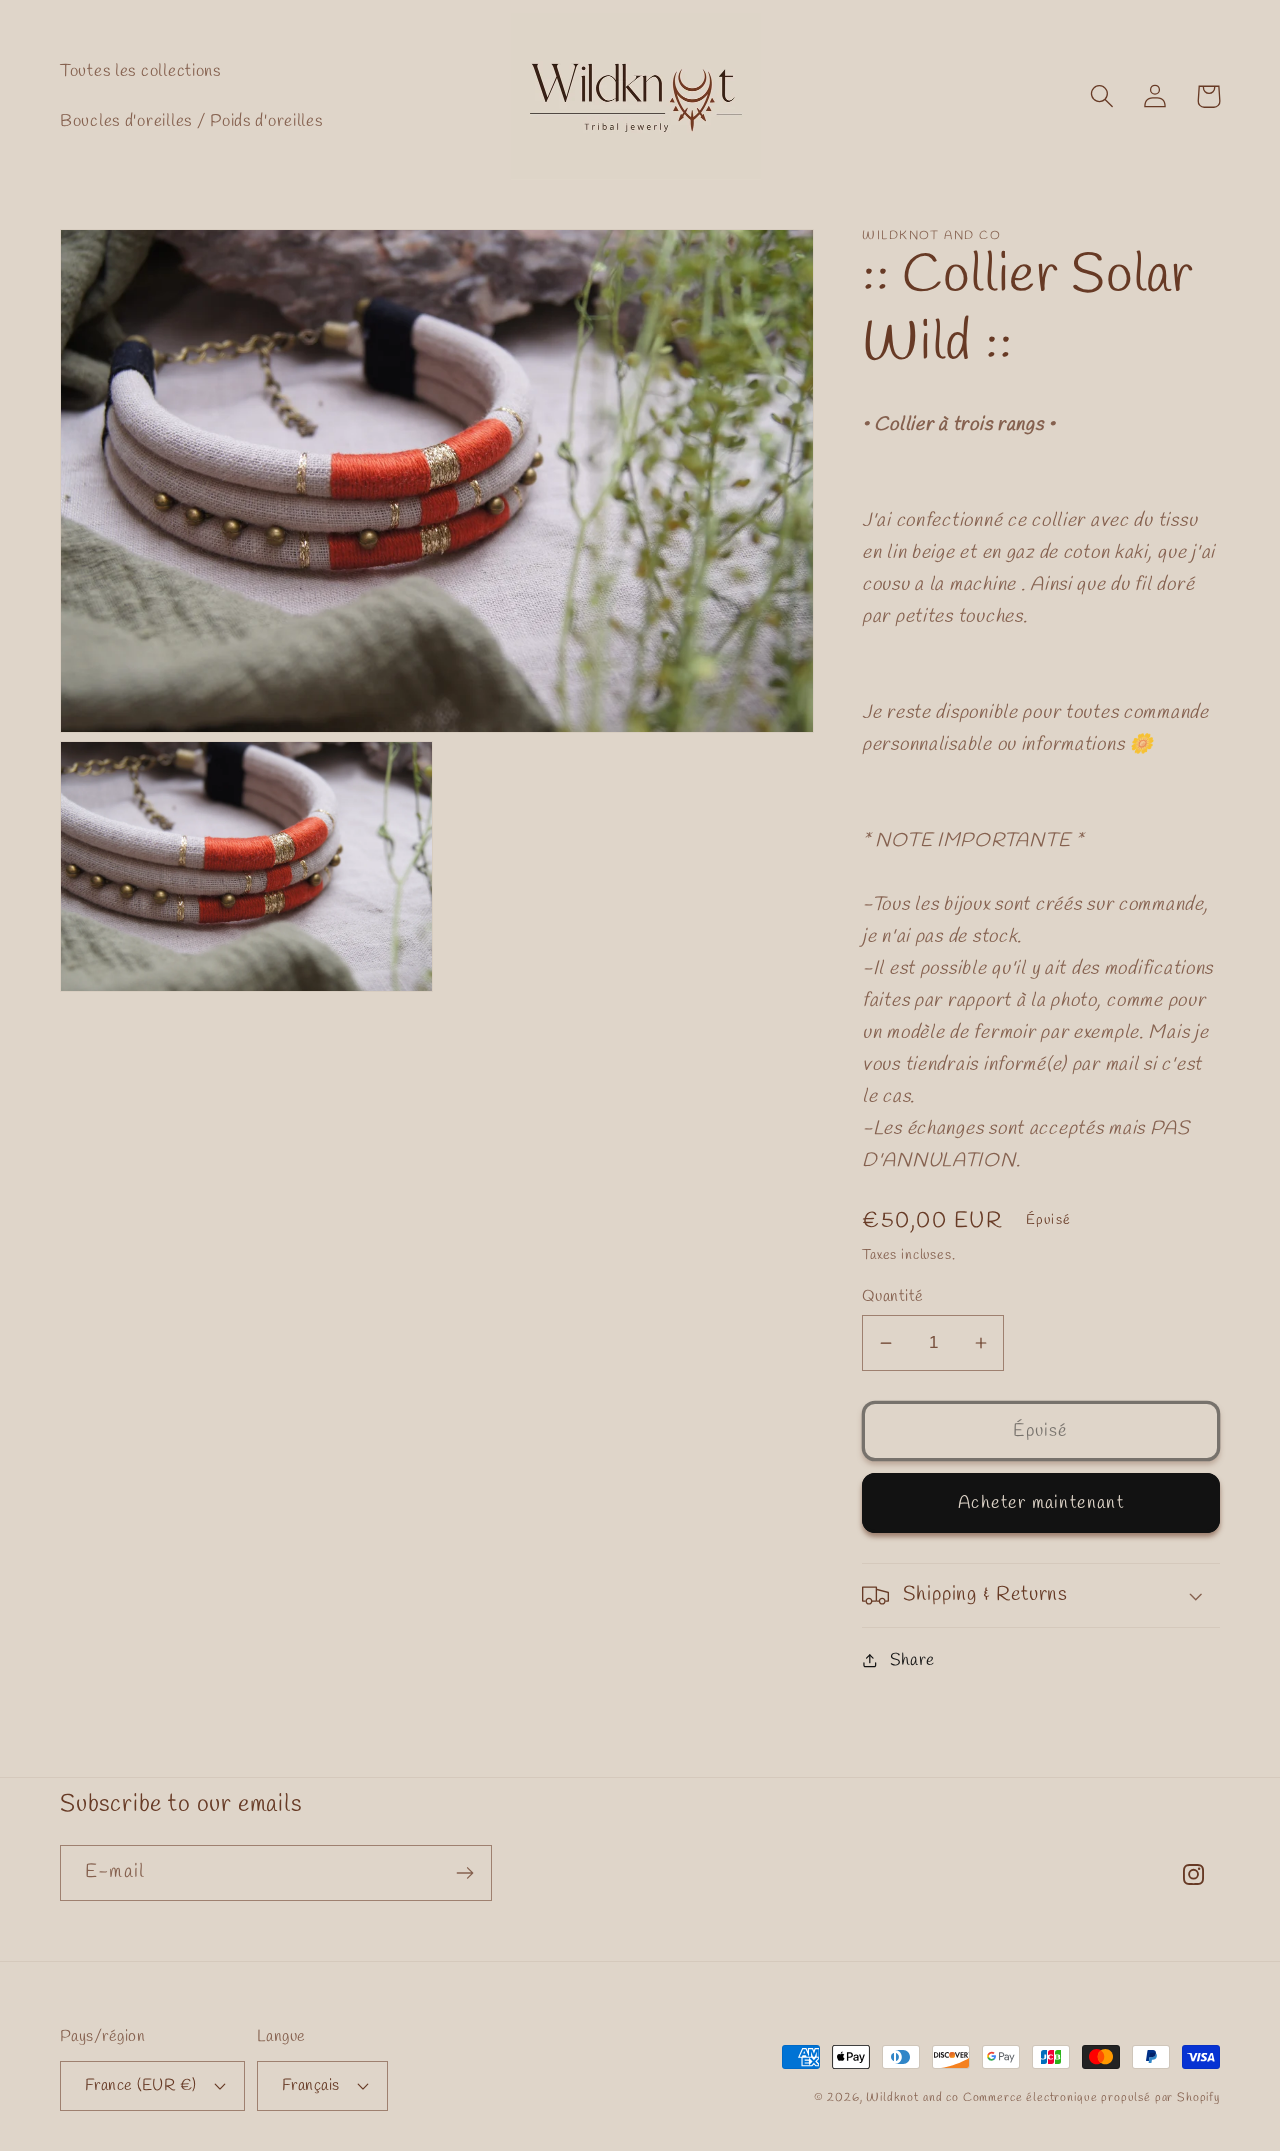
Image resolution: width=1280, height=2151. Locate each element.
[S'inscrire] (464, 1873)
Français (311, 2085)
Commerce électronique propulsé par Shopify (1091, 2098)
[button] (1102, 96)
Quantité (893, 1296)
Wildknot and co (914, 2098)
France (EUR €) (141, 2085)
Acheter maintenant (1041, 1503)
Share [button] (912, 1660)
